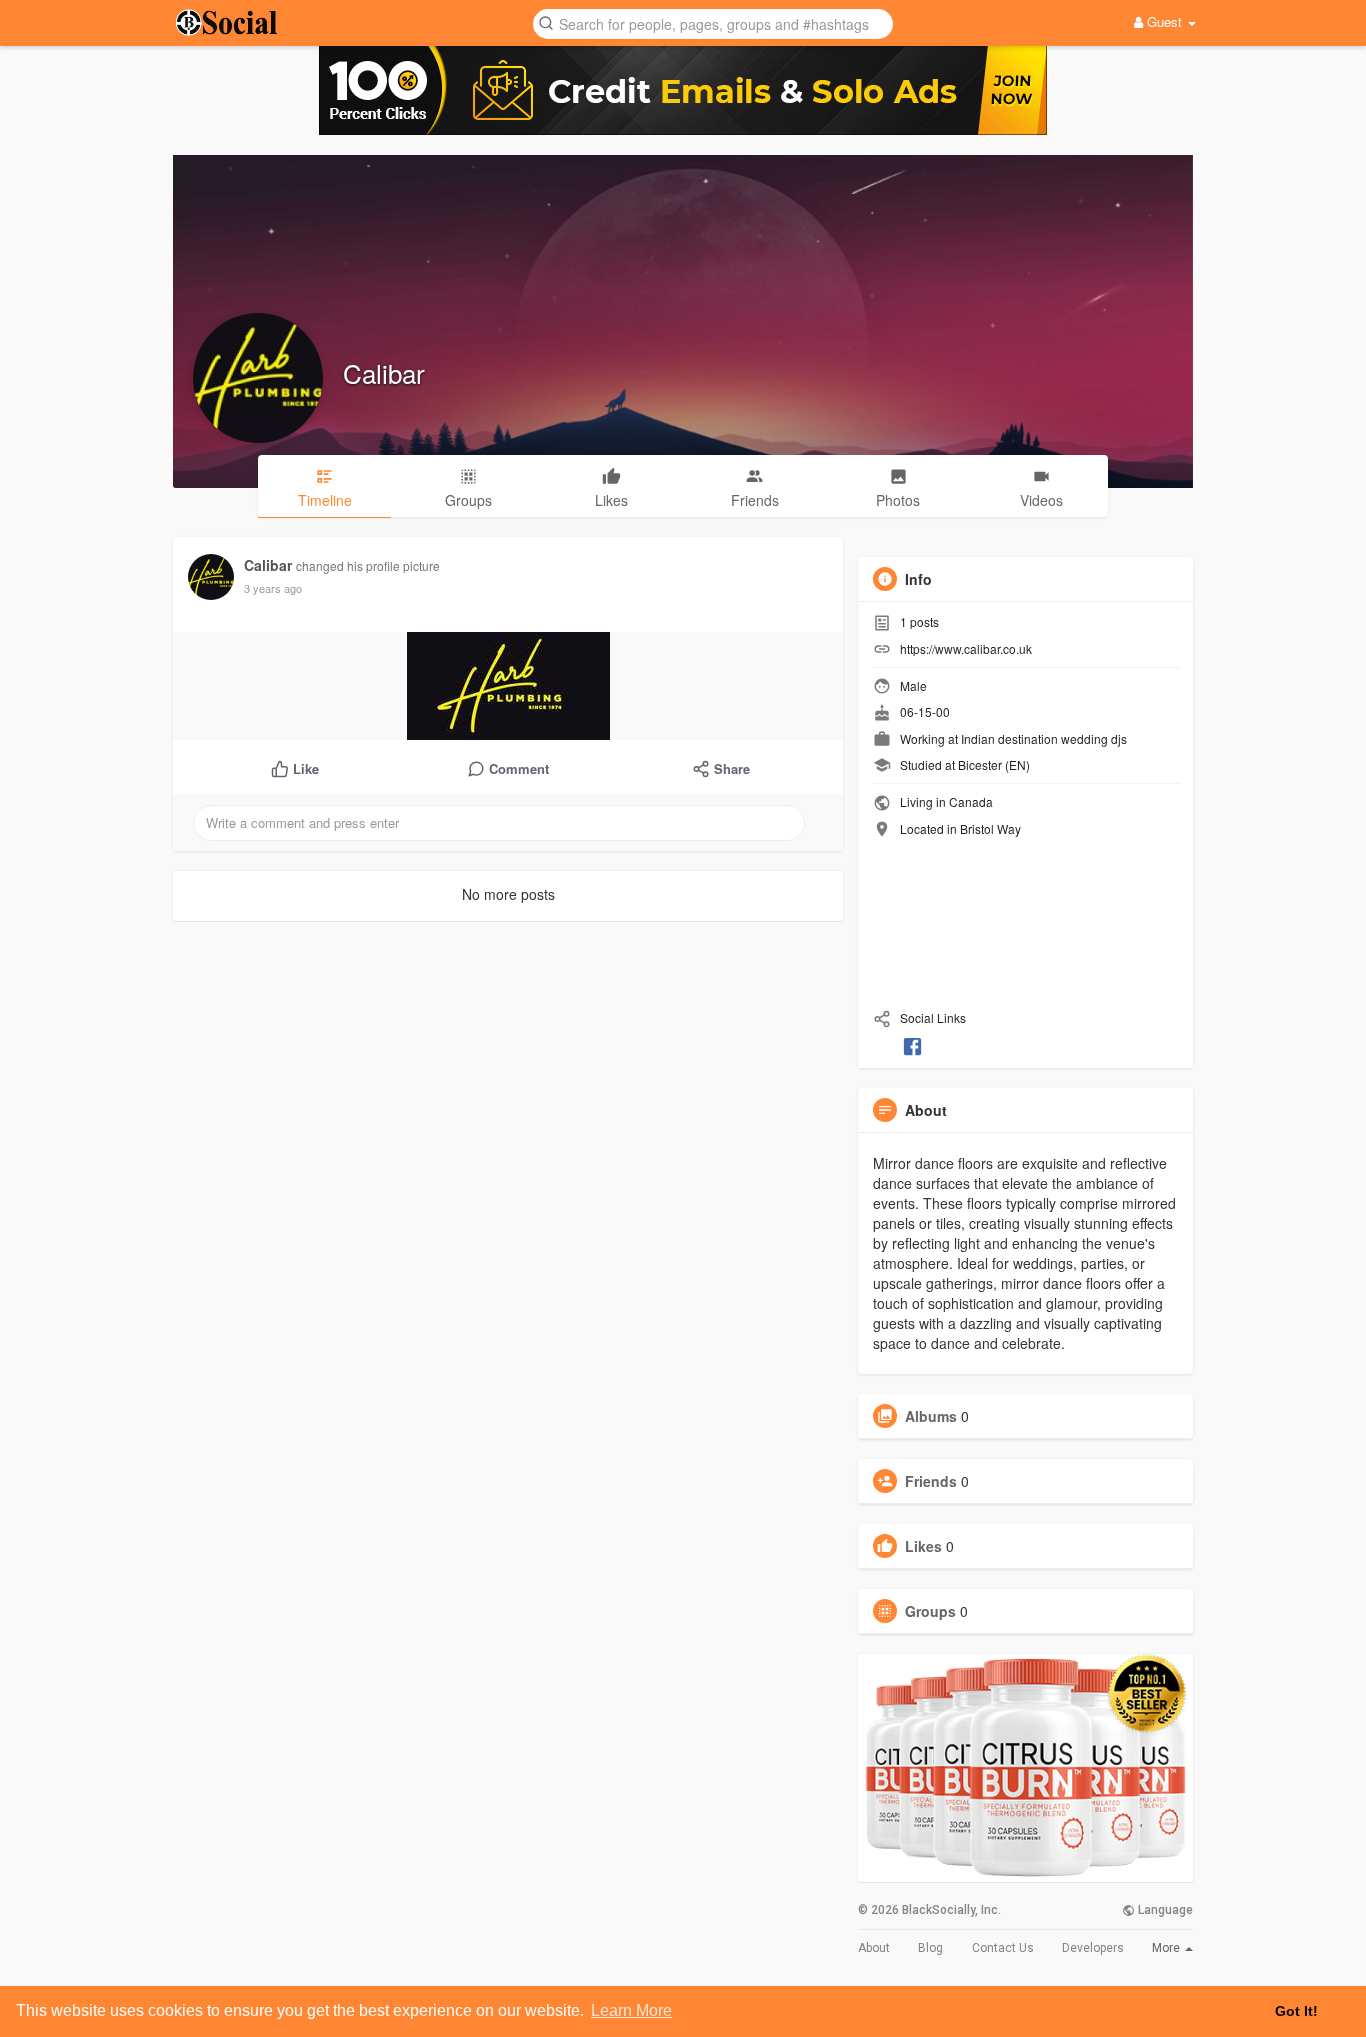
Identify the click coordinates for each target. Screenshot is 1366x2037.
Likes (923, 1546)
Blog (930, 1948)
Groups (930, 1611)
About (874, 1948)
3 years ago (273, 588)
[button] (713, 22)
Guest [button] (1164, 21)
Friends (931, 1481)
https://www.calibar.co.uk (966, 648)
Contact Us (1003, 1948)
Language (1164, 1910)
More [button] (1167, 1948)
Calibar (384, 372)
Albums (931, 1416)
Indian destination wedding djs (1044, 738)
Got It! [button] (1296, 2011)
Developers (1093, 1948)
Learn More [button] (631, 2010)
